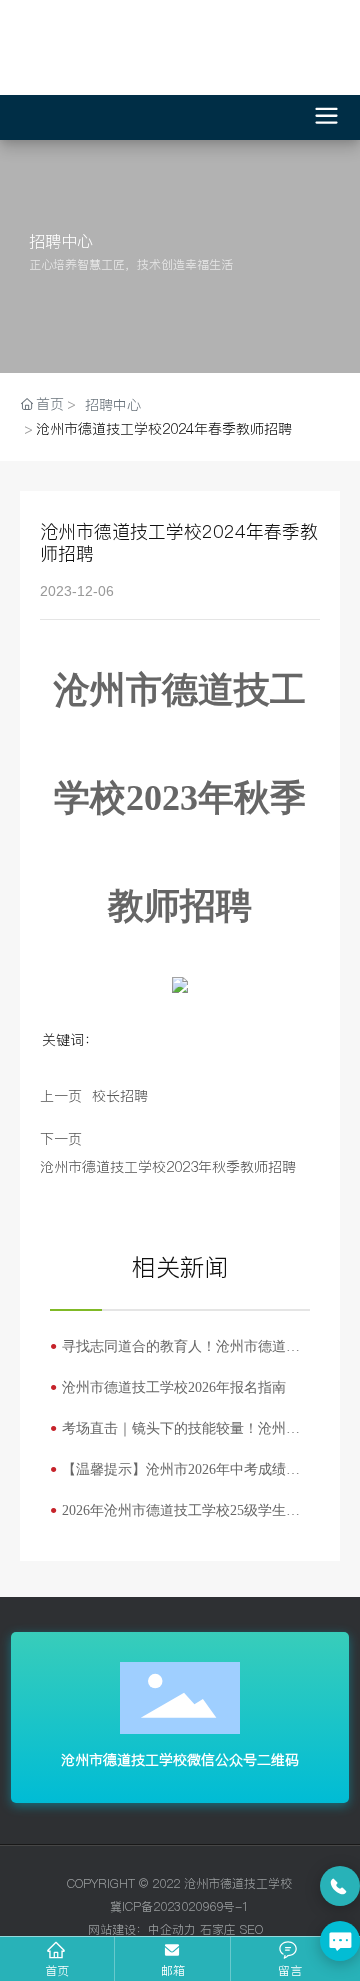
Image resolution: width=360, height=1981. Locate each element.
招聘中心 (113, 405)
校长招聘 (120, 1096)
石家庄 (218, 1929)
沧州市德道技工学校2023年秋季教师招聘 (168, 1167)
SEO (251, 1929)
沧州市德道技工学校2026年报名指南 (174, 1387)
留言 (290, 1970)
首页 (57, 1970)
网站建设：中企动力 (140, 1929)
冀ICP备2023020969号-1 (179, 1906)
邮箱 (173, 1970)
